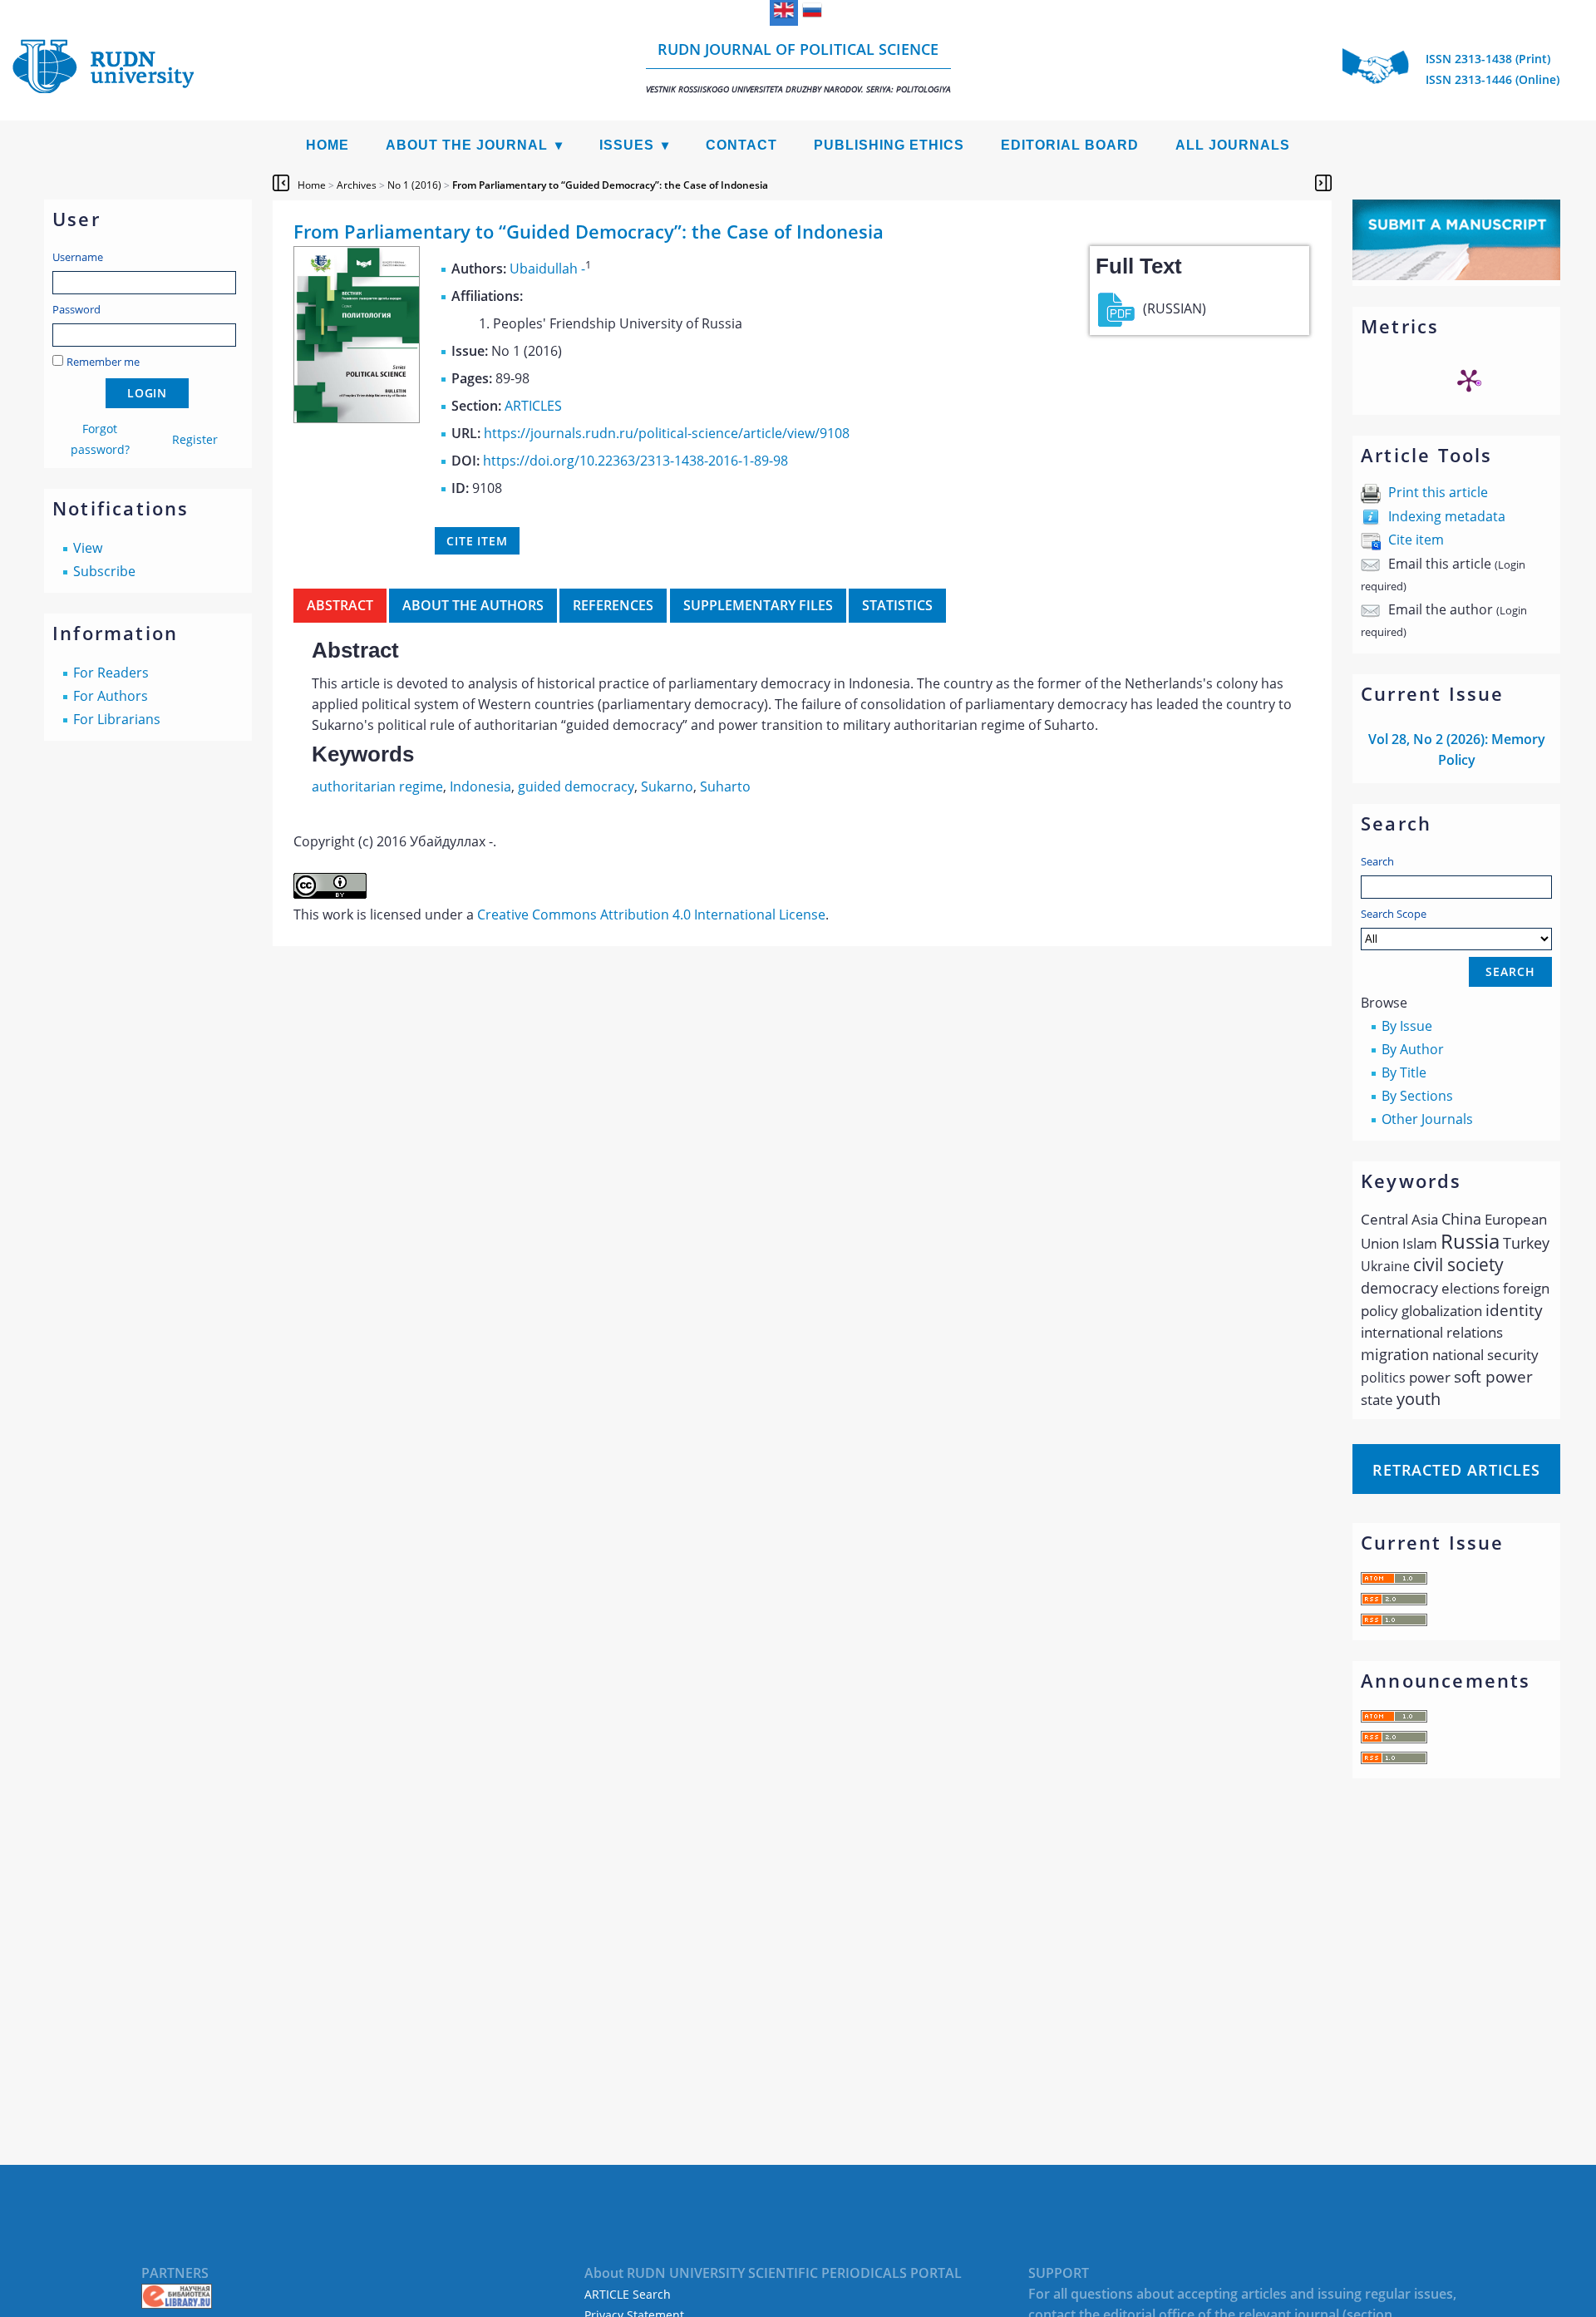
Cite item (1416, 540)
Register (195, 439)
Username (78, 257)
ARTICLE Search (628, 2294)
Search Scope (1394, 914)
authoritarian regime (377, 786)
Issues (627, 145)
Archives (357, 185)
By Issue (1407, 1026)
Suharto (725, 786)
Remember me (103, 362)
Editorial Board (1070, 145)
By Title (1404, 1072)
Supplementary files (758, 605)
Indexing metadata (1447, 516)
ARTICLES (533, 406)
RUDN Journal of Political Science (798, 67)
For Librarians (117, 719)
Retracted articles (1456, 1470)
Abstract (340, 605)
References (613, 605)
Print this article (1438, 492)
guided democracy (576, 786)
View (88, 548)
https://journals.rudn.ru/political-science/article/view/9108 (667, 433)
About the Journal (467, 145)
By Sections (1417, 1096)
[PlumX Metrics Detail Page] (1469, 380)
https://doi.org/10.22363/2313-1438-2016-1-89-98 (635, 461)
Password (76, 309)
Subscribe (104, 571)
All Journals (1233, 145)
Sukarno (667, 786)
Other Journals (1427, 1119)
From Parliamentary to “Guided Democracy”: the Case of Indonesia (610, 185)
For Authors (111, 696)
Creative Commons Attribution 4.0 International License (651, 914)
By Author (1413, 1049)
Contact (741, 145)
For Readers (111, 673)
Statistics (897, 605)
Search (1377, 861)
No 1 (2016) (414, 185)
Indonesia (480, 786)
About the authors (473, 605)
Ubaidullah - (547, 269)
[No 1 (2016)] (357, 418)
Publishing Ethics (889, 145)
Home (328, 145)
